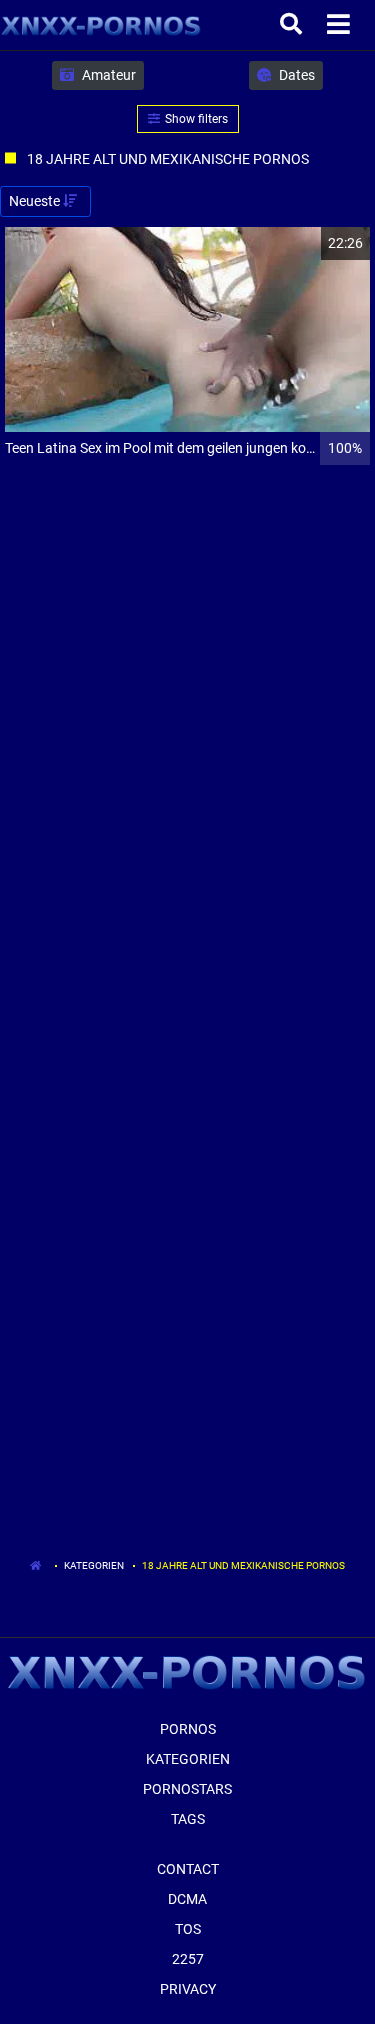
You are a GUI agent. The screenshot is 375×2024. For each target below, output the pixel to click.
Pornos (188, 1729)
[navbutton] (341, 25)
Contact (188, 1869)
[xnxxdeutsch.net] (101, 25)
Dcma (187, 1899)
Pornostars (187, 1789)
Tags (188, 1819)
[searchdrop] (293, 25)
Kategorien (94, 1565)
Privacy (188, 1989)
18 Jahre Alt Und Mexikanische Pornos (243, 1565)
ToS (188, 1929)
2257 (188, 1959)
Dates (295, 75)
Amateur (107, 75)
